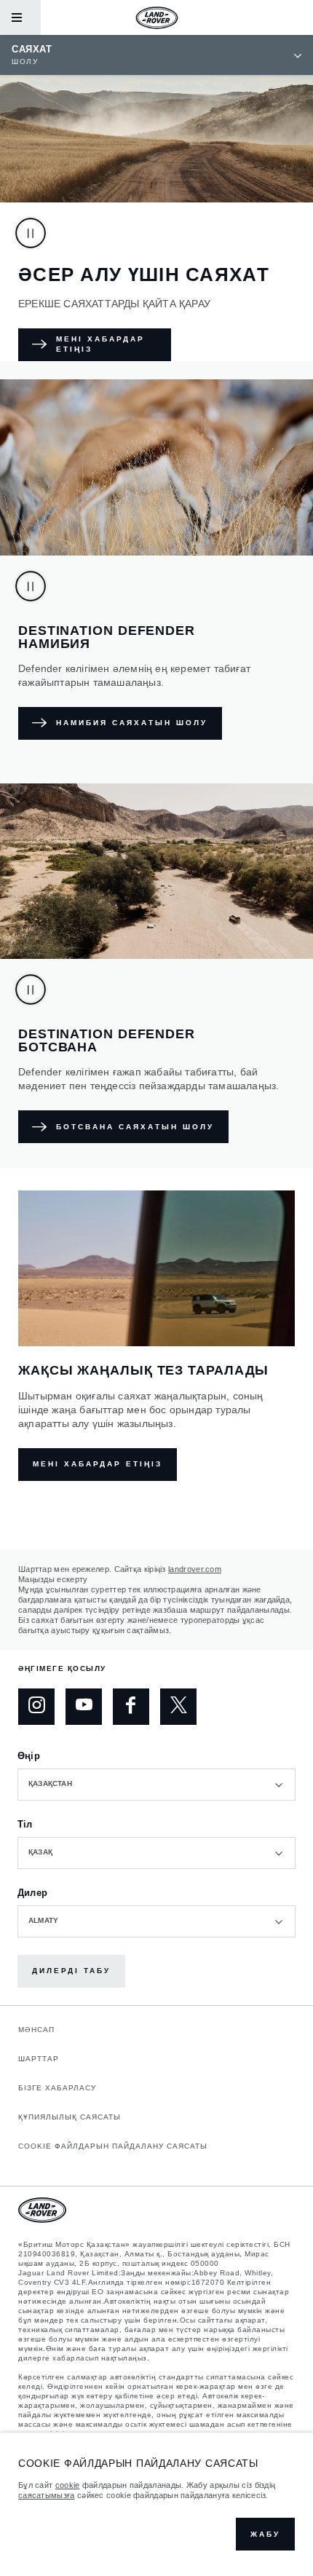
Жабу (265, 2534)
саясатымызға (47, 2495)
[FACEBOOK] (131, 1707)
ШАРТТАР (39, 2059)
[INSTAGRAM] (36, 1707)
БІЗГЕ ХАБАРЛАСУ (57, 2088)
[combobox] (156, 1785)
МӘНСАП (36, 2030)
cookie (68, 2485)
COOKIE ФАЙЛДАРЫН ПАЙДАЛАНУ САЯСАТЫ (113, 2146)
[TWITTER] (178, 1707)
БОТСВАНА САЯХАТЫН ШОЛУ (135, 1127)
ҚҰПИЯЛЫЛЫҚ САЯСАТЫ (70, 2117)
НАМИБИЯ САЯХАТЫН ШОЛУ (132, 723)
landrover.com (195, 1569)
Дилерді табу (71, 1971)
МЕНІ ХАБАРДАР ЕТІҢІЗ (100, 344)
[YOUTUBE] (84, 1707)
